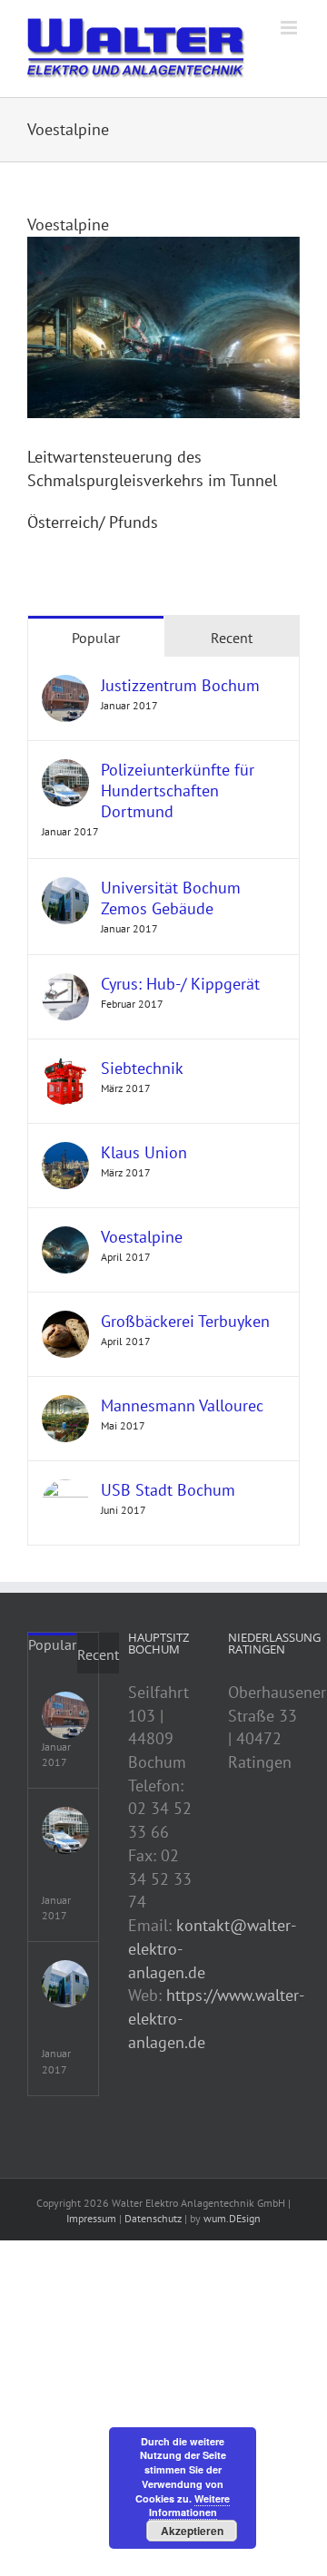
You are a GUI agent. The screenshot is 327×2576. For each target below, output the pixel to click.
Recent (232, 638)
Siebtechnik (142, 1068)
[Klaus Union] (65, 1153)
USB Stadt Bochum (168, 1490)
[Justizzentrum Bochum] (65, 686)
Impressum (91, 2218)
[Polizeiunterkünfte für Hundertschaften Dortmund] (65, 771)
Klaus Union (144, 1152)
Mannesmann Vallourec (182, 1405)
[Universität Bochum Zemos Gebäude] (65, 888)
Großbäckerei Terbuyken (185, 1321)
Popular (96, 638)
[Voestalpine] (65, 1238)
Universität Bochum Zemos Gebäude (171, 898)
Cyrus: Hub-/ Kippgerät (180, 984)
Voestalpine (142, 1237)
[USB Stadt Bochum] (65, 1491)
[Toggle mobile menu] (290, 28)
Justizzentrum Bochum (180, 685)
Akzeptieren (192, 2531)
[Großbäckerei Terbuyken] (65, 1322)
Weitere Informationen (190, 2506)
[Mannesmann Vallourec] (65, 1406)
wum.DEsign (232, 2218)
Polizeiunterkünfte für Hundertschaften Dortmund (178, 790)
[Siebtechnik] (65, 1069)
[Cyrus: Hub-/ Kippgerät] (65, 985)
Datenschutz (153, 2218)
